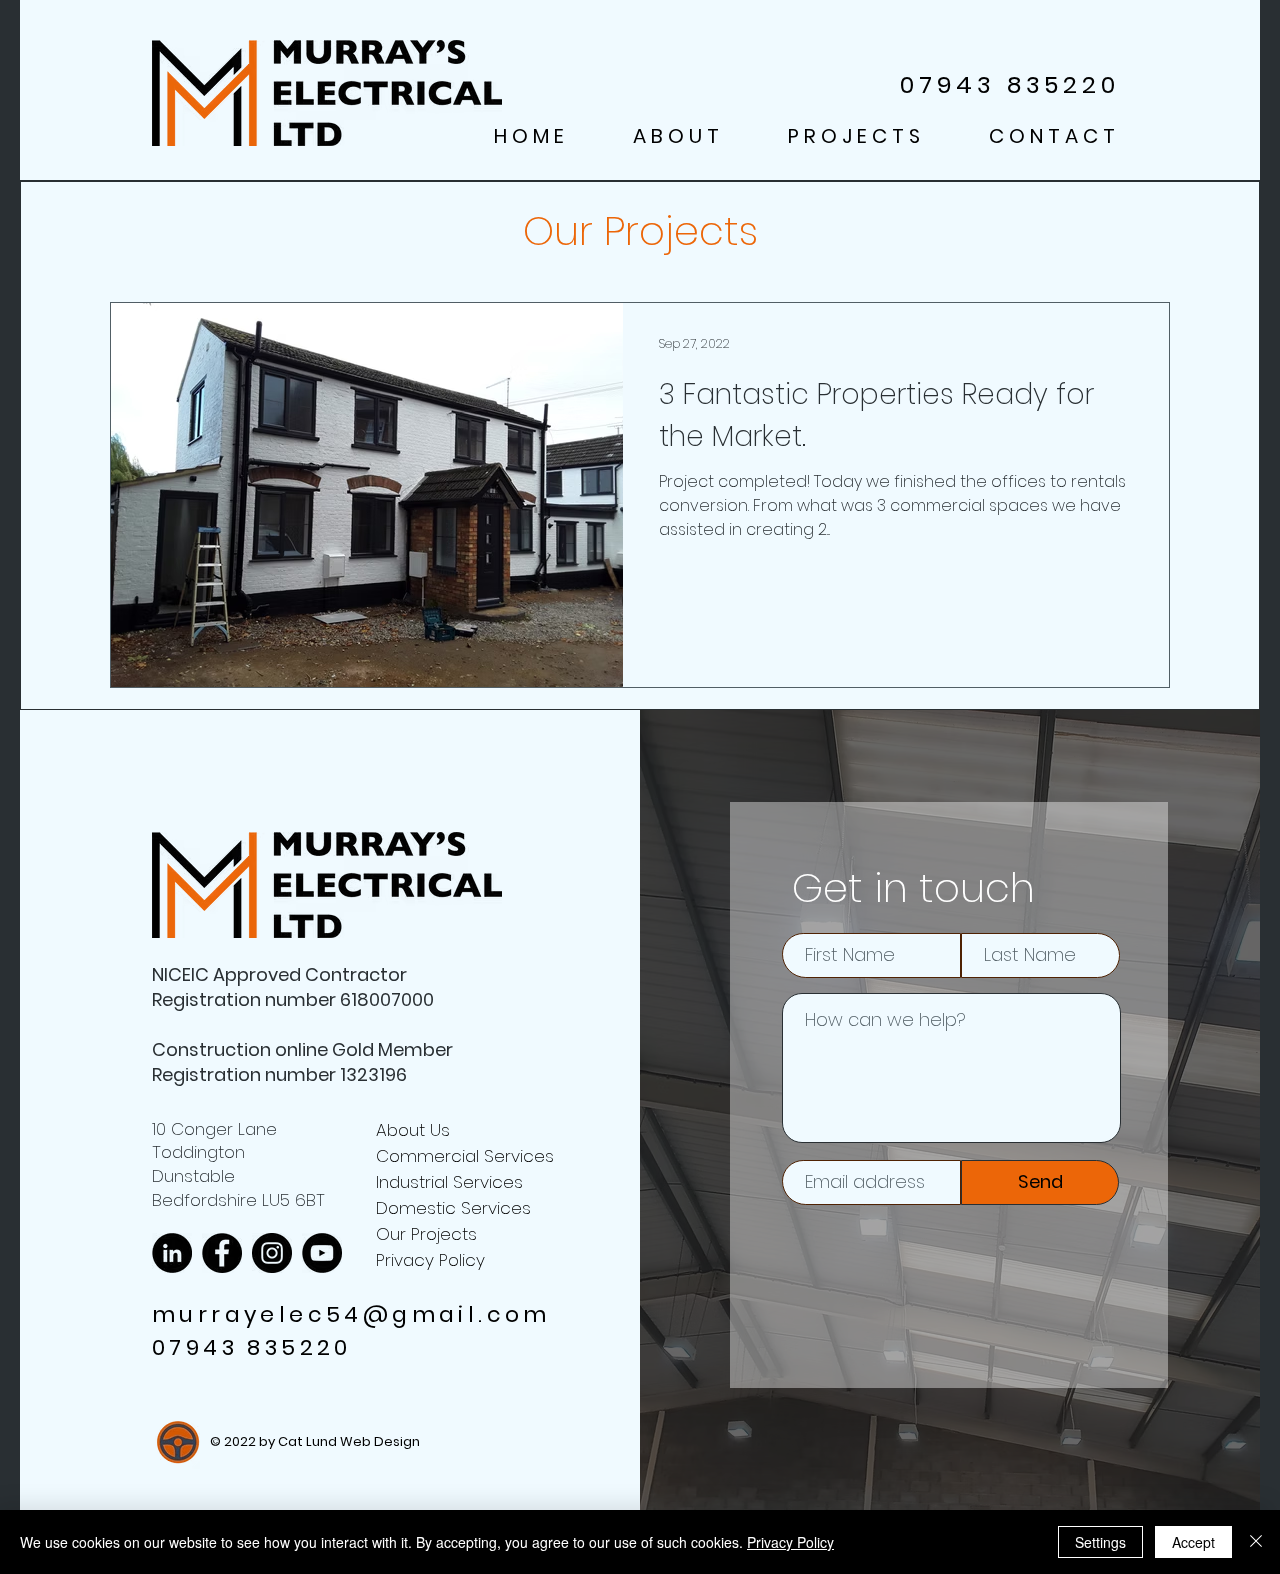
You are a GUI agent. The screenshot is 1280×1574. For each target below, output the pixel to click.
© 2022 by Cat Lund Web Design (315, 1441)
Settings (1100, 1542)
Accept (1193, 1542)
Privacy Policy (430, 1260)
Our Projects (426, 1234)
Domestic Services (453, 1208)
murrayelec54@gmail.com (351, 1314)
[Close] (1256, 1542)
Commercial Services (465, 1156)
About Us (413, 1130)
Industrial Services (449, 1182)
